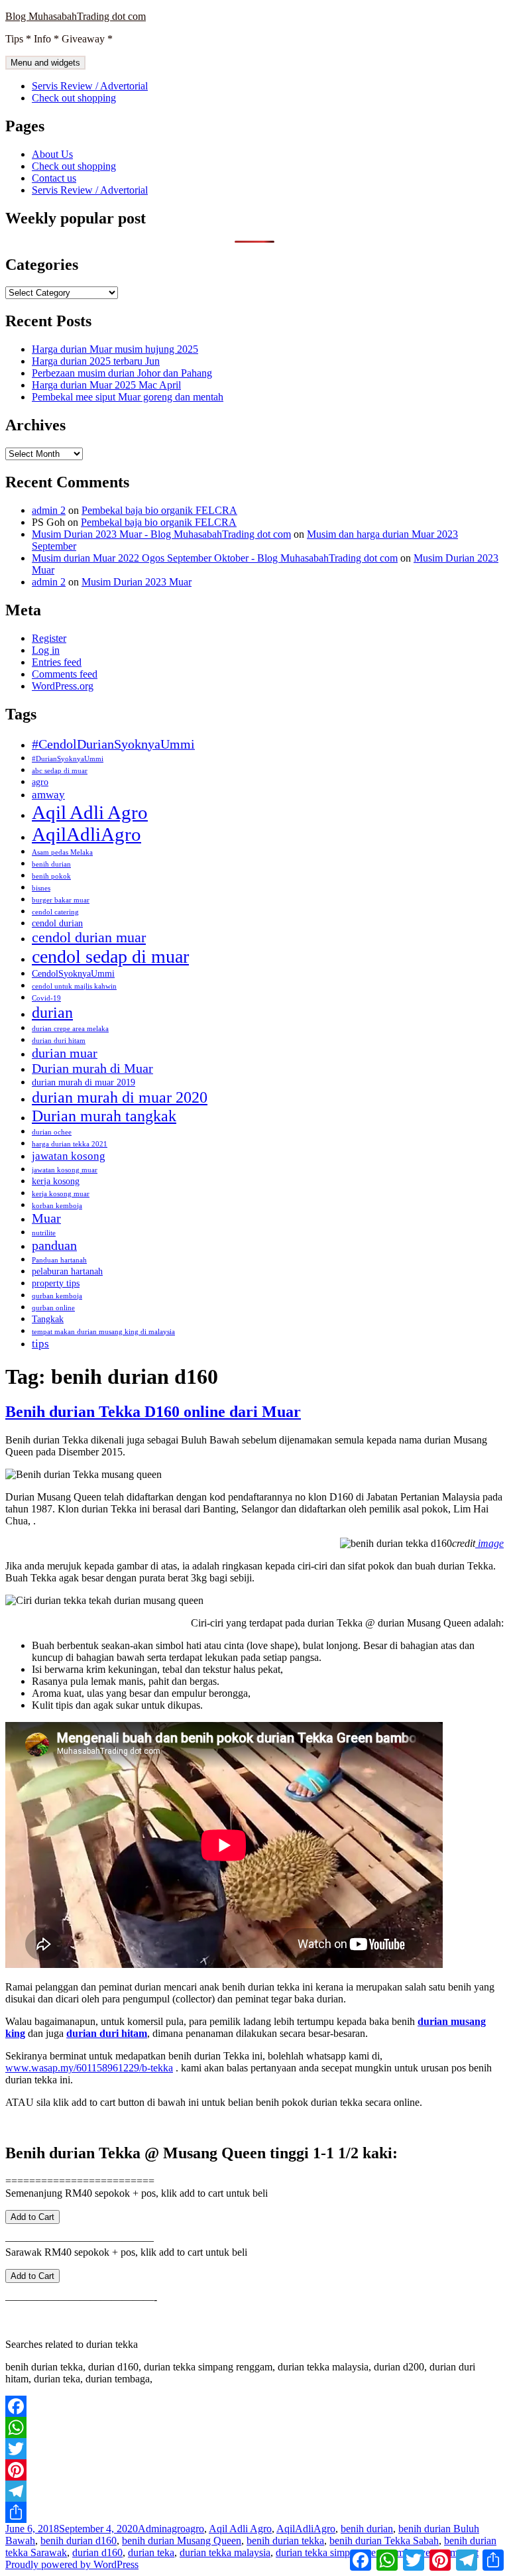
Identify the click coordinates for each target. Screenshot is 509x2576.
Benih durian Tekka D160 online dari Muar (153, 1412)
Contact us (54, 178)
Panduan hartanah (59, 1260)
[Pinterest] (254, 2470)
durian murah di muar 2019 (84, 1082)
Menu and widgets (45, 63)
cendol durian (57, 923)
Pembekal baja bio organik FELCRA (159, 510)
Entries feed (57, 662)
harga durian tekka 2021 (70, 1144)
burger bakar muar (61, 900)
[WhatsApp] (254, 2427)
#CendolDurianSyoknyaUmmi (113, 744)
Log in (46, 650)
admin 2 (49, 510)
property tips (56, 1283)
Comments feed (65, 674)
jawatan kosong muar (65, 1170)
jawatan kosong (69, 1156)
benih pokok (51, 876)
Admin (152, 2529)
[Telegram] (254, 2491)
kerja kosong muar (61, 1194)
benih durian (51, 864)
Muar (46, 1218)
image (489, 1543)
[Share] (254, 2512)
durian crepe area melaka (70, 1029)
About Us (52, 154)
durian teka (151, 2552)
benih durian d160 (79, 2541)
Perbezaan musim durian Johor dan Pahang (122, 373)
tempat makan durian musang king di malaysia (103, 1332)
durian (52, 1012)
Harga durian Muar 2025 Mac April (106, 385)
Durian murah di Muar (92, 1068)
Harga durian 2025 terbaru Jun (96, 361)
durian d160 (97, 2552)
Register (49, 638)
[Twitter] (254, 2449)
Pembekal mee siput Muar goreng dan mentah (128, 397)
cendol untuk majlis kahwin (74, 986)
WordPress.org (63, 686)
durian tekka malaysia (225, 2552)
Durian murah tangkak (104, 1116)
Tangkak (48, 1319)
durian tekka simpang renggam (340, 2552)
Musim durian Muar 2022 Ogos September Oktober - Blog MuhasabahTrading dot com (215, 558)
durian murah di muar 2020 (120, 1097)
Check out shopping (74, 98)
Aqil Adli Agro (90, 812)
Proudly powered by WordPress (72, 2564)
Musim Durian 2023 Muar (137, 582)
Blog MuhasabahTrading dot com (76, 16)
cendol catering (55, 912)
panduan (54, 1245)
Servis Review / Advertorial (90, 86)
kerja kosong (56, 1181)
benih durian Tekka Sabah (384, 2541)
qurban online (53, 1308)
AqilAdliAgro (86, 834)
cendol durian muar (89, 937)
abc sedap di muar (60, 771)
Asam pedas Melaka (62, 852)
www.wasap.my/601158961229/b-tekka (89, 2068)
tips (40, 1343)
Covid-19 (46, 998)
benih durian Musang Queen (182, 2541)
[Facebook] (254, 2406)
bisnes (41, 888)
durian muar (65, 1053)
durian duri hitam (59, 1041)
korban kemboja (57, 1206)
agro (40, 782)
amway (48, 794)
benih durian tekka (285, 2541)
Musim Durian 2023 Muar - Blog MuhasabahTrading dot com (161, 534)
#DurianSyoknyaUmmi (68, 759)
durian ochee (52, 1132)
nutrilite (44, 1233)
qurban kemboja (57, 1296)
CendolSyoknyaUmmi (73, 973)
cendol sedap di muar (110, 956)
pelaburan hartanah (67, 1271)
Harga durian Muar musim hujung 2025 (115, 349)
